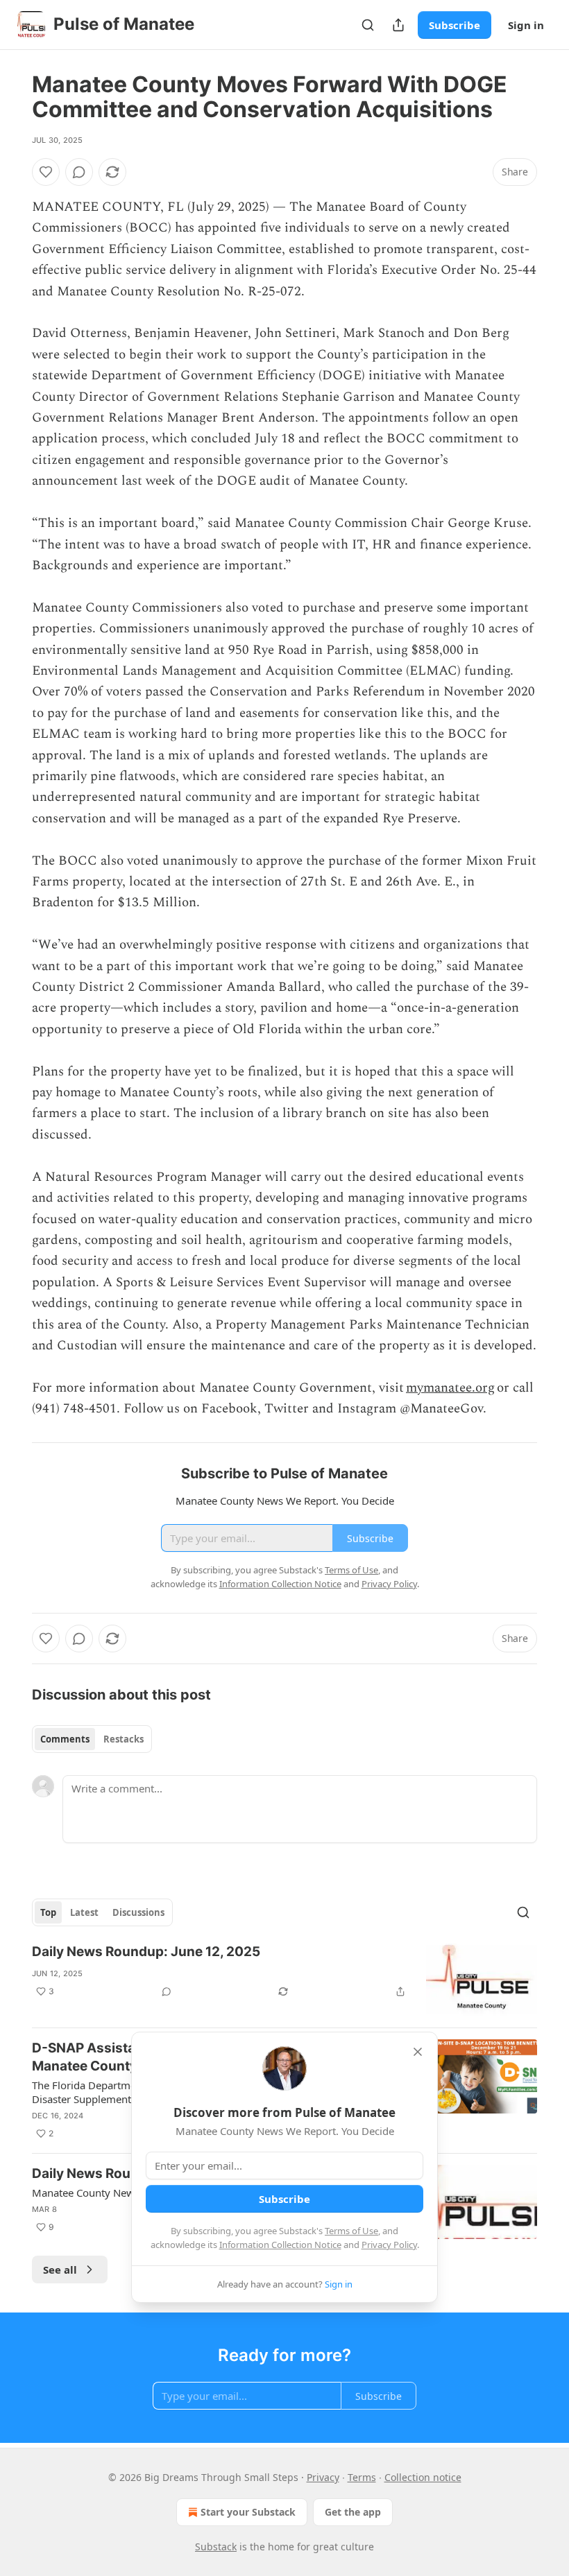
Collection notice (423, 2477)
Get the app (353, 2512)
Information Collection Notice (280, 2245)
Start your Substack (248, 2512)
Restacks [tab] (124, 1739)
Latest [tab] (84, 1912)
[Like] (46, 172)
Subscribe (455, 25)
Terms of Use (351, 2231)
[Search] (368, 25)
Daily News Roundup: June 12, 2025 (146, 1952)
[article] (284, 1980)
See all (60, 2270)
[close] (418, 2052)
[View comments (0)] (79, 172)
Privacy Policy (389, 2245)
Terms (362, 2477)
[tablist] (92, 1739)
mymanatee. (441, 1388)
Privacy (323, 2477)
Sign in (526, 25)
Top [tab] (48, 1912)
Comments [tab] (65, 1739)
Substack (216, 2547)
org (485, 1388)
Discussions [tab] (138, 1912)
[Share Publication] (398, 25)
